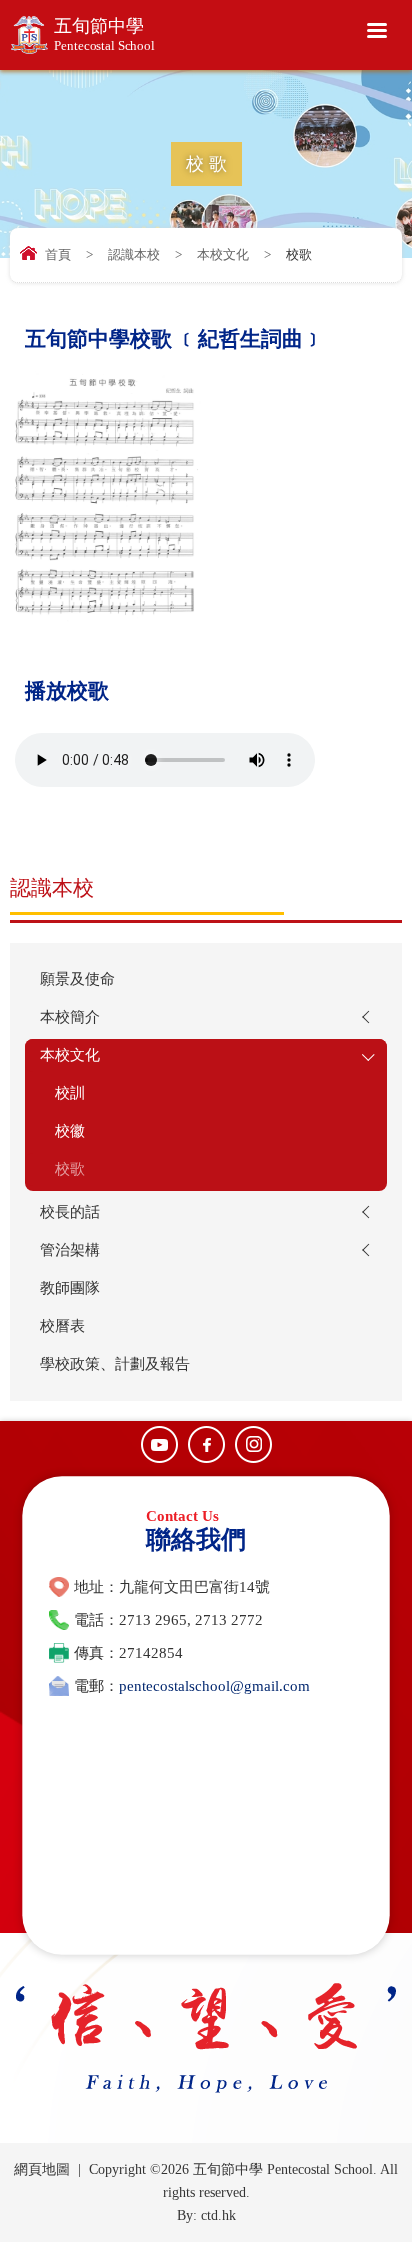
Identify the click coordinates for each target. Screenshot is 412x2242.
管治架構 (70, 1250)
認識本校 (134, 254)
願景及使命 (77, 979)
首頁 (58, 254)
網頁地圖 (42, 2169)
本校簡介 (70, 1017)
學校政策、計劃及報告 (115, 1364)
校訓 (70, 1093)
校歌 (70, 1169)
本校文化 (223, 254)
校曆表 (62, 1326)
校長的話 (70, 1212)
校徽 (70, 1131)
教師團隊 (70, 1288)
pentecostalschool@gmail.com (214, 1686)
